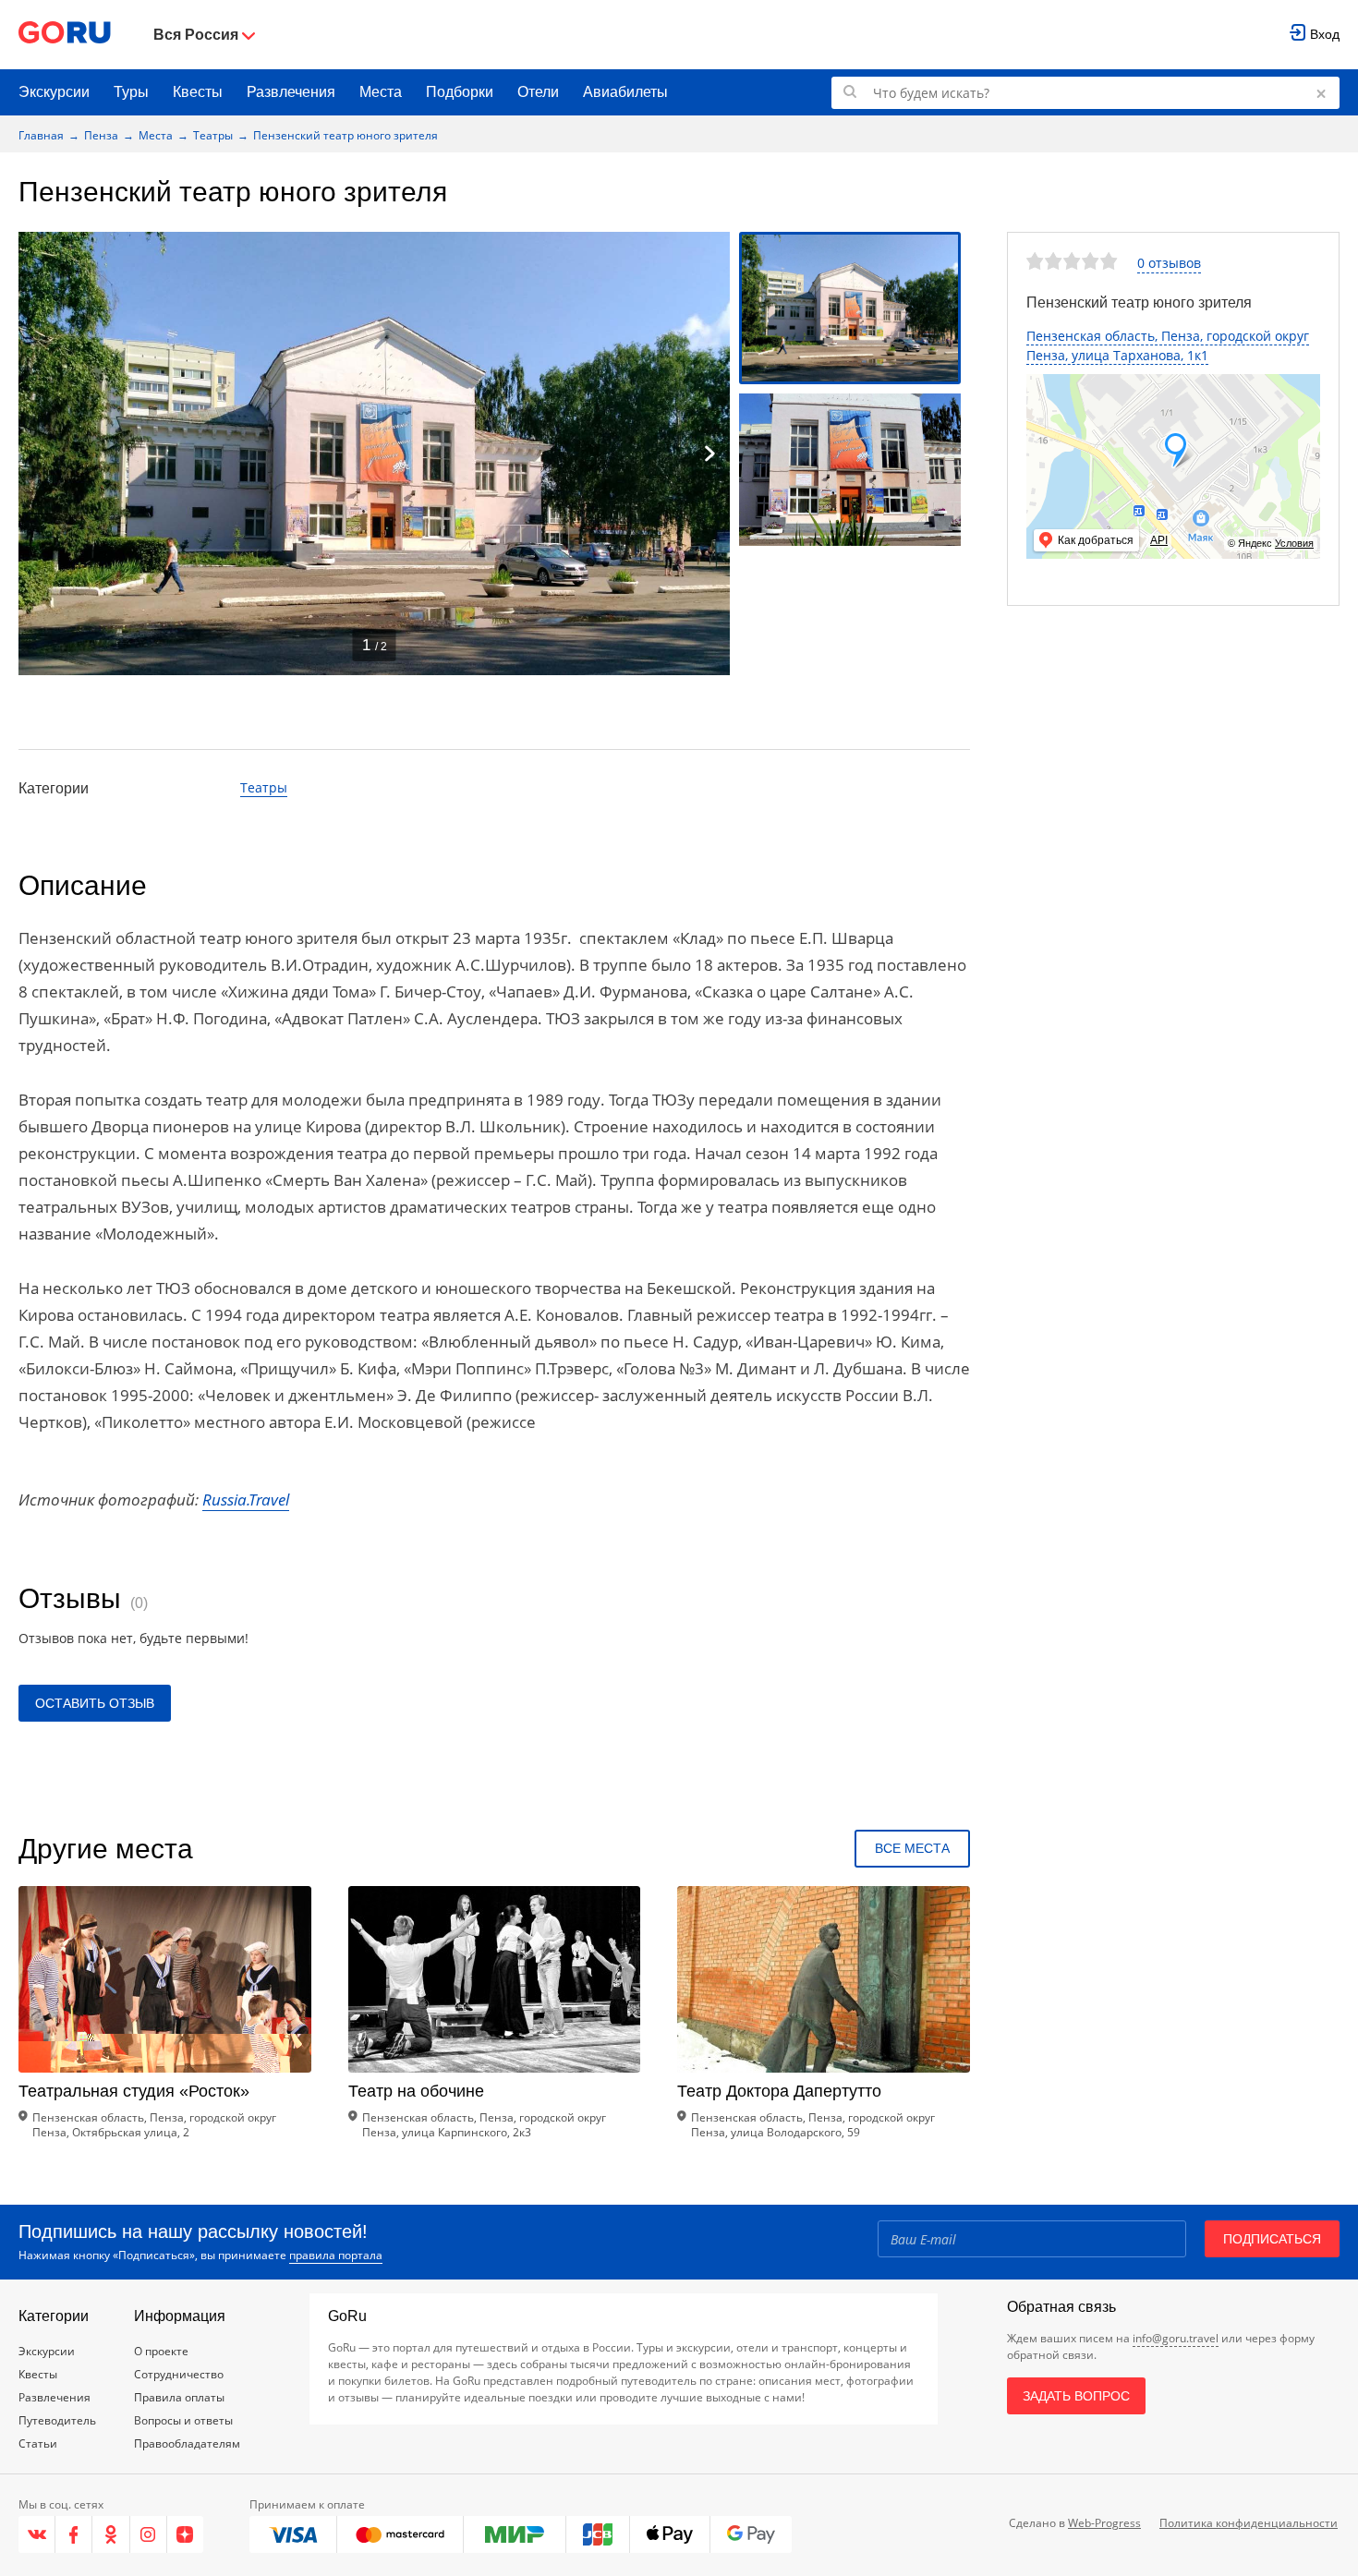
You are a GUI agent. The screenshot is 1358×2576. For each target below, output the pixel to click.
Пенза (101, 135)
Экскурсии (54, 92)
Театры (213, 135)
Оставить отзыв (95, 1703)
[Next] (709, 454)
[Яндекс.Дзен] (185, 2534)
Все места (912, 1848)
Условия (1294, 543)
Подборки (460, 92)
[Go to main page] (65, 35)
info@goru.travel (1176, 2338)
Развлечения (291, 92)
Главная (41, 135)
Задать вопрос (1076, 2396)
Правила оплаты (179, 2397)
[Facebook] (74, 2534)
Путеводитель (57, 2420)
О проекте (161, 2351)
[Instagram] (149, 2534)
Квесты (198, 92)
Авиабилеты (625, 92)
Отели (538, 92)
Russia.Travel (246, 1500)
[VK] (37, 2534)
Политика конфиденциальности (1249, 2523)
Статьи (38, 2443)
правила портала (336, 2255)
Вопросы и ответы (183, 2420)
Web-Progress (1104, 2523)
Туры (131, 92)
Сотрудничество (179, 2374)
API (1159, 540)
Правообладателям (187, 2443)
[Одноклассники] (111, 2534)
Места (381, 92)
